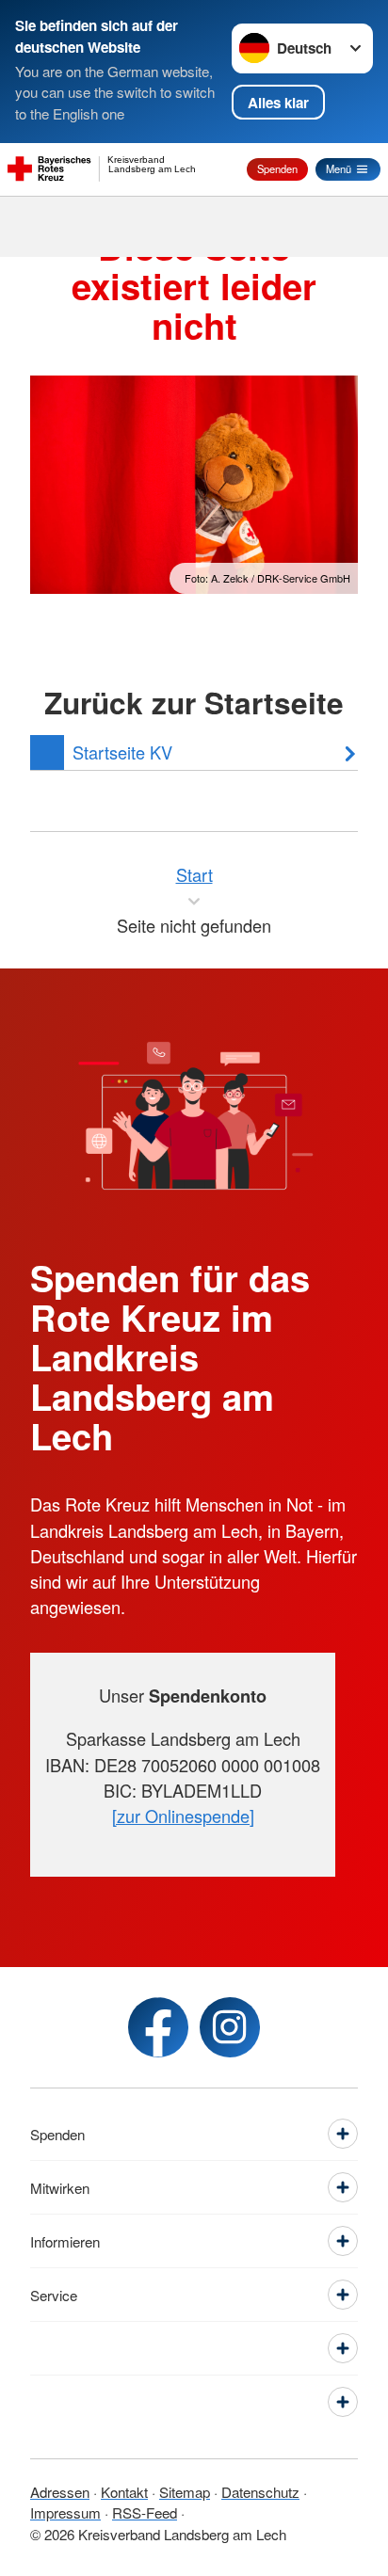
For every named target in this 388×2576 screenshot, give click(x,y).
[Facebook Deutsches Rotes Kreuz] (158, 2027)
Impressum (65, 2512)
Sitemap (185, 2492)
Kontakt (124, 2492)
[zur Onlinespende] (183, 1816)
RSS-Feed (145, 2512)
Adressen (60, 2492)
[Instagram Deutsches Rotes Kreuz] (230, 2027)
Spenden (277, 168)
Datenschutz (260, 2492)
